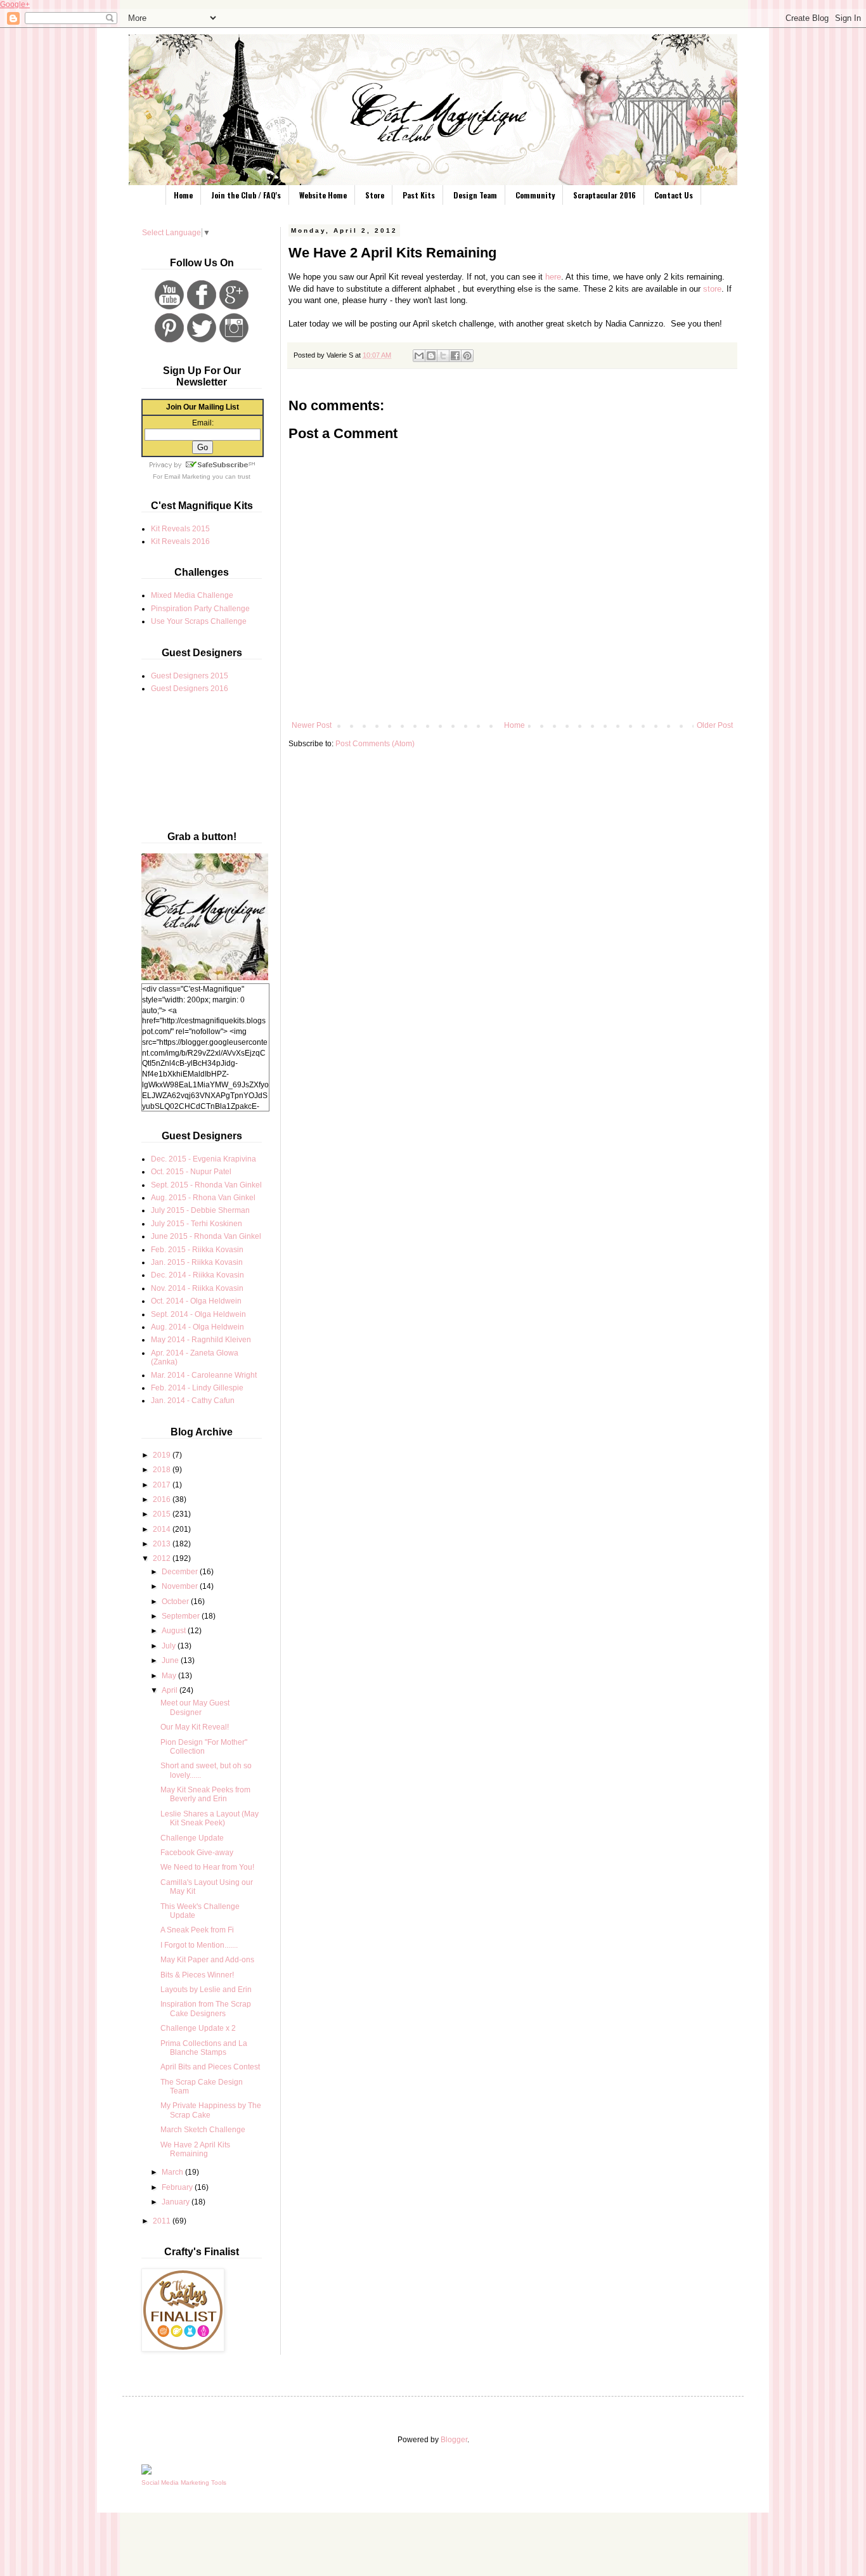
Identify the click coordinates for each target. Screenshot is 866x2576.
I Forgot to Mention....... (199, 1945)
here (553, 277)
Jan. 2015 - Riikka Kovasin (197, 1262)
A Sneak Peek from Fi (197, 1930)
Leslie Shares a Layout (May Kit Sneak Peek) (210, 1818)
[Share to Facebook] (455, 356)
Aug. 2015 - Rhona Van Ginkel (203, 1198)
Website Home (323, 195)
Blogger (454, 2440)
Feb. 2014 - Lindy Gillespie (197, 1388)
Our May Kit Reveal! (195, 1727)
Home (183, 195)
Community (535, 195)
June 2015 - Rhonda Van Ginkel (206, 1236)
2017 (163, 1485)
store (712, 289)
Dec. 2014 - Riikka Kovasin (197, 1275)
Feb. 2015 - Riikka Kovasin (197, 1250)
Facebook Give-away (197, 1853)
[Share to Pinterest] (467, 356)
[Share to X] (443, 356)
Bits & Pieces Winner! (197, 1975)
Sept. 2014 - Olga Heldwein (198, 1314)
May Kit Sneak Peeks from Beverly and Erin (205, 1794)
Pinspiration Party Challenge (200, 609)
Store (375, 195)
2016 (163, 1499)
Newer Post (312, 725)
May (170, 1676)
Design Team (475, 195)
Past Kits (419, 195)
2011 (163, 2221)
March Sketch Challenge (203, 2130)
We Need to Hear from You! (207, 1867)
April (171, 1690)
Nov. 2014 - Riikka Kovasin (197, 1288)
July (170, 1646)
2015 (163, 1514)
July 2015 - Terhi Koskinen (197, 1224)
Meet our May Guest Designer (195, 1707)
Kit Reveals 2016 (180, 541)
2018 (163, 1470)
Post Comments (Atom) (375, 744)
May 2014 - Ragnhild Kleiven (201, 1340)
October (176, 1602)
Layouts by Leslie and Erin (206, 1990)
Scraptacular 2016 (604, 195)
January (177, 2202)
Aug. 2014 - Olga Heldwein (197, 1327)
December (181, 1572)
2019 (163, 1455)
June (171, 1660)
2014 (163, 1529)
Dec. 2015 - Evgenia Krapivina (204, 1159)
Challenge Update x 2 (198, 2028)
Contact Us (674, 195)
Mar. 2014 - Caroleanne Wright (204, 1375)
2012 (163, 1558)
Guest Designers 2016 (190, 689)
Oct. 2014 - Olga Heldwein (196, 1301)
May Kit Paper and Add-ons (207, 1960)
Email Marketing (187, 476)
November (181, 1586)
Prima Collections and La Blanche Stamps (204, 2048)
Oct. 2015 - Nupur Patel (191, 1172)
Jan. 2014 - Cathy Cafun (193, 1401)
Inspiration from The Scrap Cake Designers (206, 2009)
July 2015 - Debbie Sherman (200, 1210)
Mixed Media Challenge (192, 595)
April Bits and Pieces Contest (210, 2067)
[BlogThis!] (431, 356)
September (182, 1616)
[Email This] (419, 356)
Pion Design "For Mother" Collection (204, 1747)
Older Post (715, 725)
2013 (163, 1544)
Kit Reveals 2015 (180, 529)
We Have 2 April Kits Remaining (195, 2149)
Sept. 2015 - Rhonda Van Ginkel (206, 1185)
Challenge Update (192, 1838)
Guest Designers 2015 (190, 676)
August (175, 1631)
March (173, 2172)
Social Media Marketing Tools (184, 2482)
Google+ (15, 4)
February (178, 2187)
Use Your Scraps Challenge (199, 621)
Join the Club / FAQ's (246, 195)
